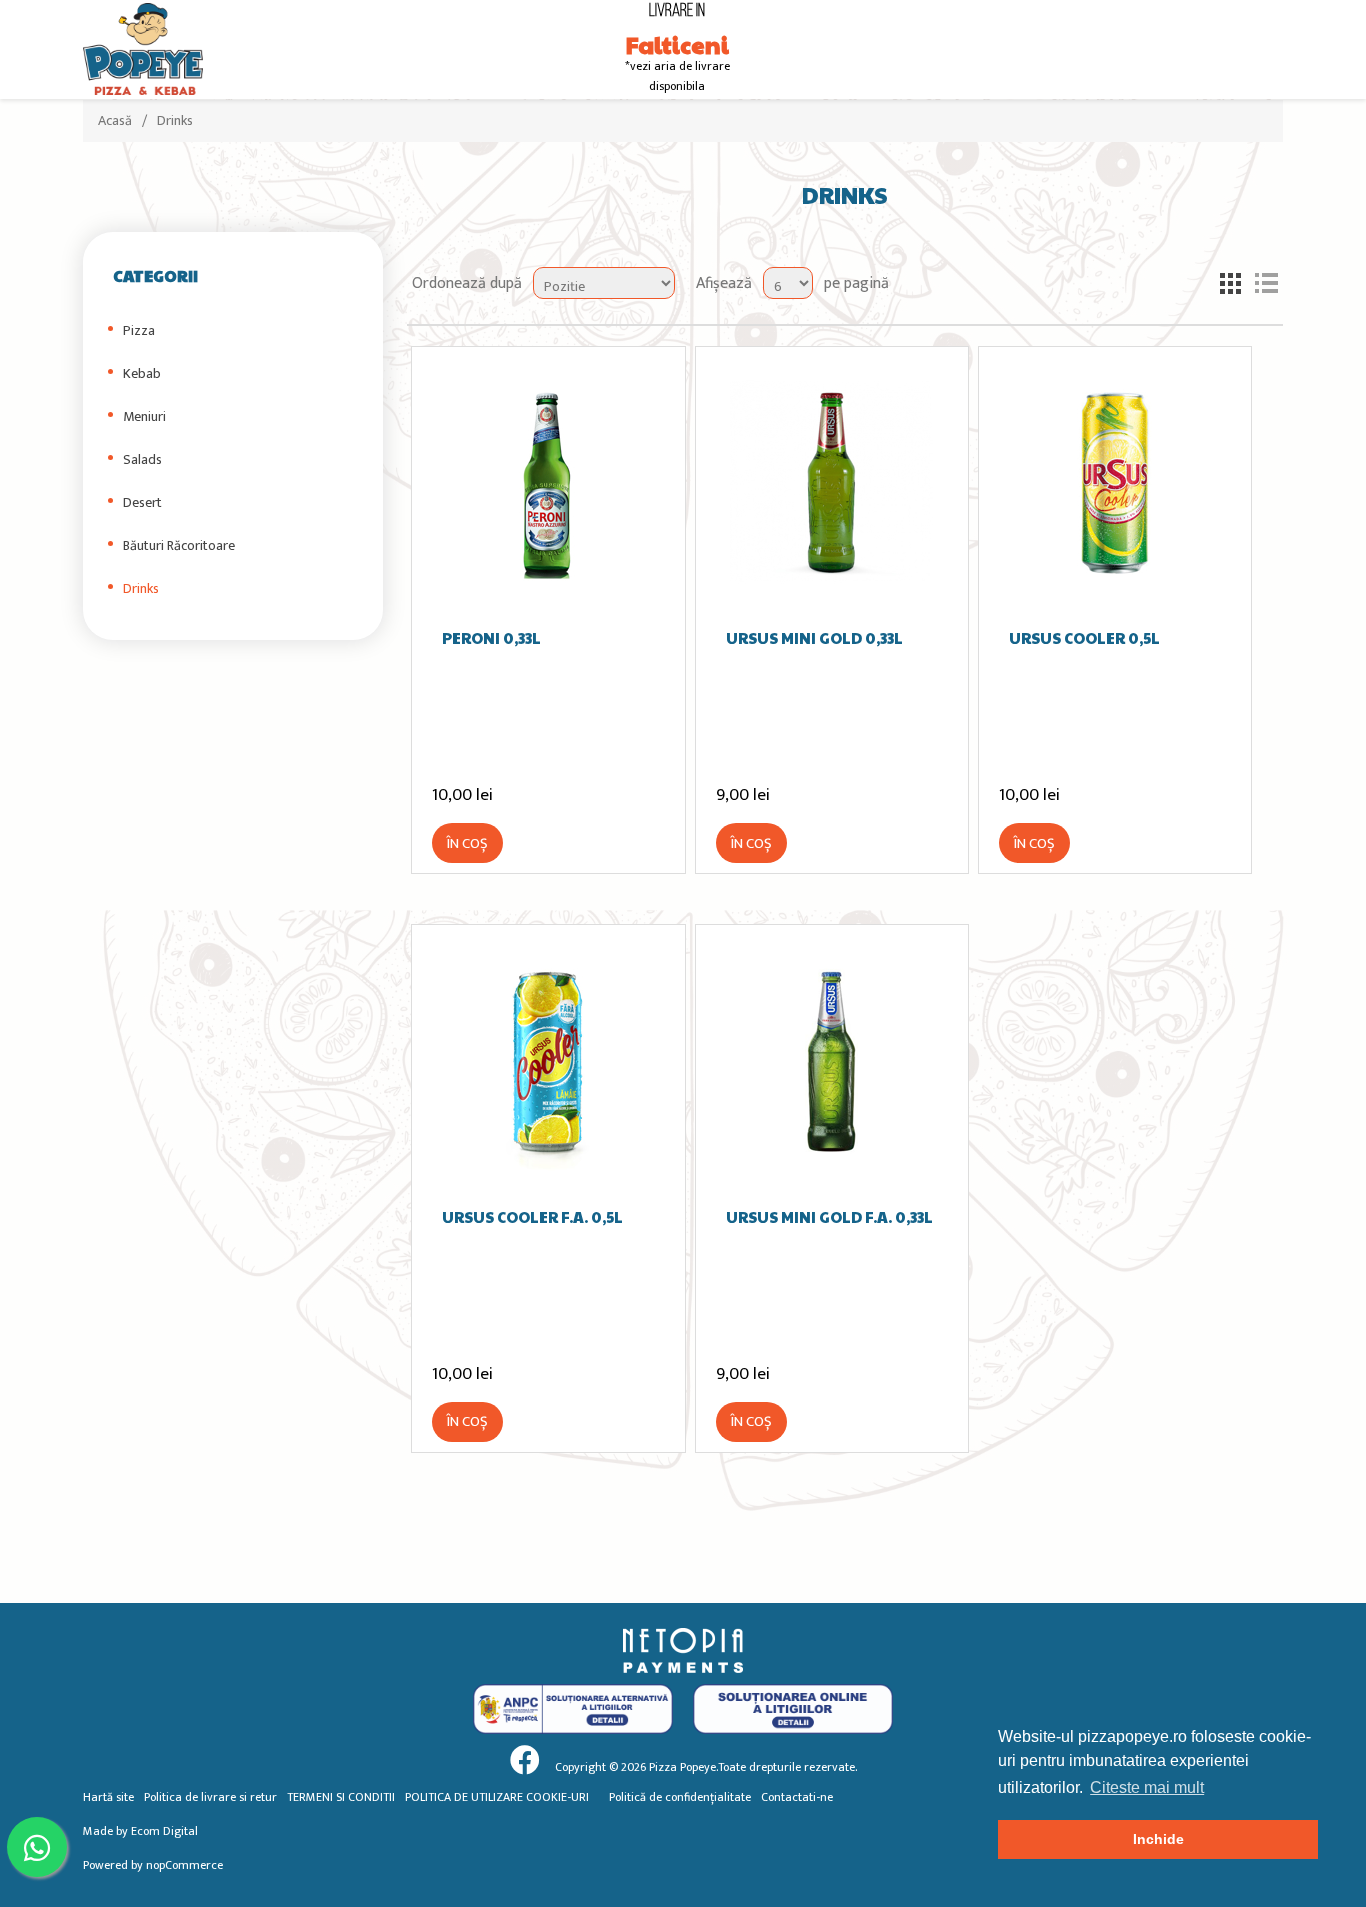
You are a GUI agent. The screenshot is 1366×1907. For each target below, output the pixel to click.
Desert (142, 502)
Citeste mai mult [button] (1147, 1787)
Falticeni (677, 44)
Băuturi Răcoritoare (179, 545)
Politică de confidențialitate (680, 1797)
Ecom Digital (164, 1831)
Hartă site (108, 1797)
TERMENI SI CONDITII (341, 1797)
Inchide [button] (1158, 1839)
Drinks (141, 588)
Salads (142, 459)
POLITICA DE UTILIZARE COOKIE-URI (497, 1797)
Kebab (142, 373)
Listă (1266, 283)
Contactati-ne (797, 1797)
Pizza (139, 330)
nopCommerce (184, 1865)
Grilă (1230, 283)
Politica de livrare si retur (210, 1797)
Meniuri (144, 416)
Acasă (115, 120)
